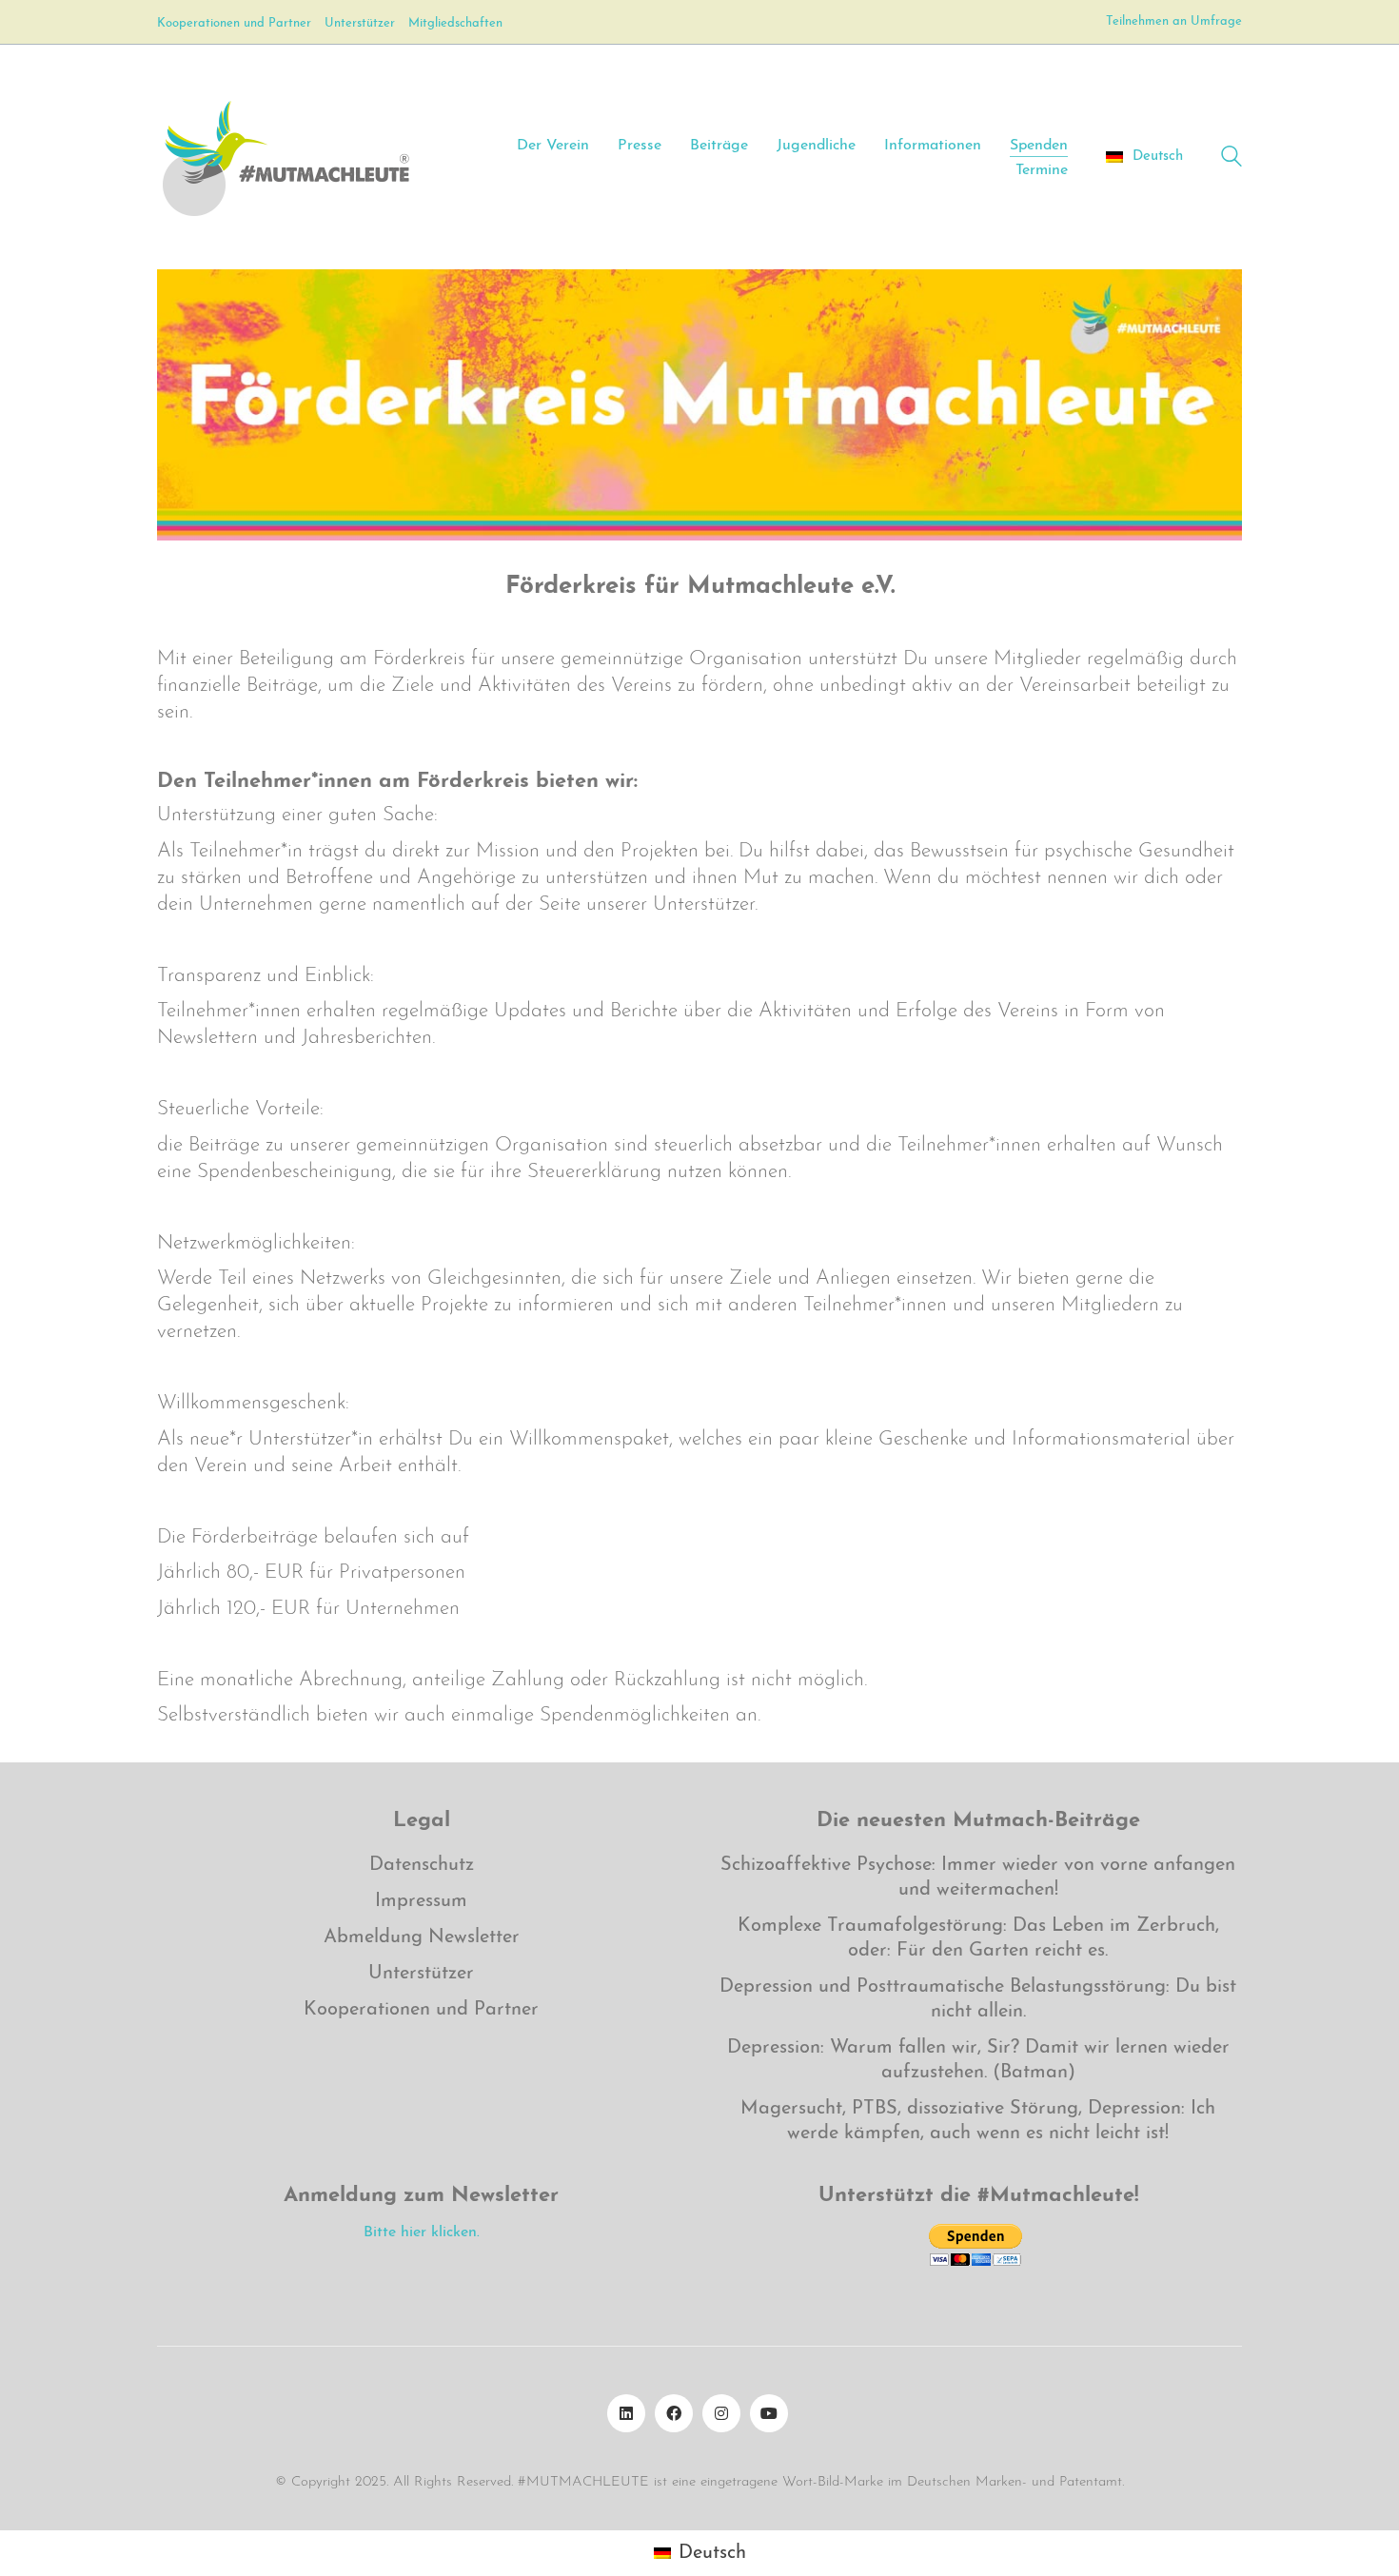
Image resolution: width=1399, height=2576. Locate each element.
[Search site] (1232, 159)
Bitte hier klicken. (422, 2232)
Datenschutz (422, 1865)
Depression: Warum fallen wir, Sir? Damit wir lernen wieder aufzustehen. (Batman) (978, 2060)
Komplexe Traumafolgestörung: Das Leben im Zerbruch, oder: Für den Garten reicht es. (978, 1938)
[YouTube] (769, 2413)
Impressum (421, 1901)
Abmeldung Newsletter (422, 1937)
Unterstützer (421, 1974)
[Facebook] (674, 2413)
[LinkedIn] (626, 2413)
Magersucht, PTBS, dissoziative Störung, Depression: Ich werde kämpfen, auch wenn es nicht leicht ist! (978, 2121)
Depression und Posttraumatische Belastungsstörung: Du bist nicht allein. (978, 1999)
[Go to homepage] (285, 157)
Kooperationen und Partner (421, 2010)
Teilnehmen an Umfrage (1174, 21)
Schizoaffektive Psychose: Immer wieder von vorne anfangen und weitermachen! (978, 1878)
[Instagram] (721, 2413)
